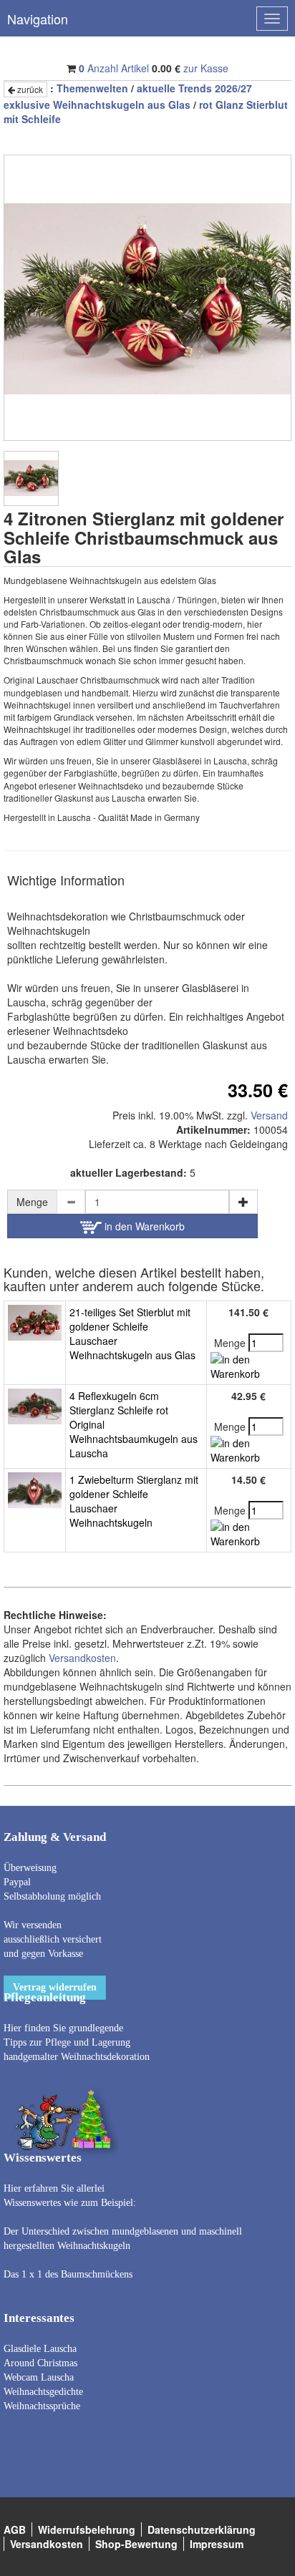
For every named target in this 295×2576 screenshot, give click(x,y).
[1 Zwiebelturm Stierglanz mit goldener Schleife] (35, 1489)
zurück (29, 89)
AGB (15, 2529)
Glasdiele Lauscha (40, 2349)
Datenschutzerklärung (202, 2529)
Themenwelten (92, 88)
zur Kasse (206, 68)
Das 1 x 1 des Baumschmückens (68, 2274)
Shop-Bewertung (136, 2544)
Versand (269, 1115)
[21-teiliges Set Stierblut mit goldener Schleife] (35, 1321)
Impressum (217, 2544)
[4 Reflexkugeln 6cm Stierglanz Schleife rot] (35, 1405)
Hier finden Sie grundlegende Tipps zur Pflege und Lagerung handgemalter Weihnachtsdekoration (77, 2042)
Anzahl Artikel (114, 68)
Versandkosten (82, 1658)
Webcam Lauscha (39, 2377)
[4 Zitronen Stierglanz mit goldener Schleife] (31, 478)
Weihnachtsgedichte (43, 2392)
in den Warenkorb (143, 1226)
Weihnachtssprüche (42, 2406)
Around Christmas (40, 2363)
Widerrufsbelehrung (87, 2529)
